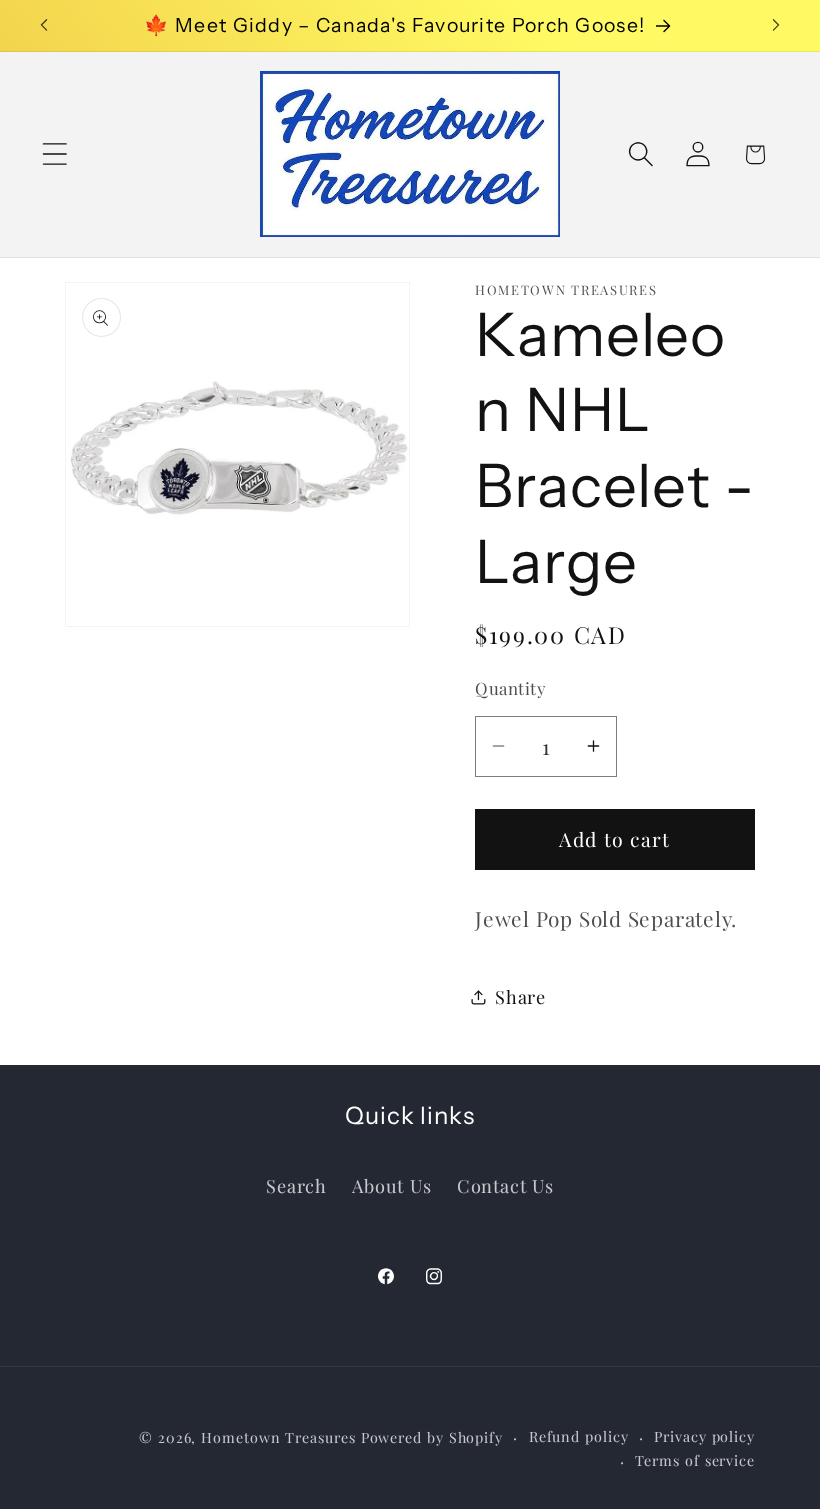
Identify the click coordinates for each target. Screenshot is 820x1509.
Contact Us (505, 1185)
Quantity (510, 688)
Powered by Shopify (432, 1437)
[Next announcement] (776, 25)
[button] (54, 154)
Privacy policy (704, 1436)
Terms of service (695, 1460)
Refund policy (579, 1436)
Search (296, 1185)
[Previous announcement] (44, 25)
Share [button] (520, 996)
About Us (391, 1185)
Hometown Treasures (278, 1437)
